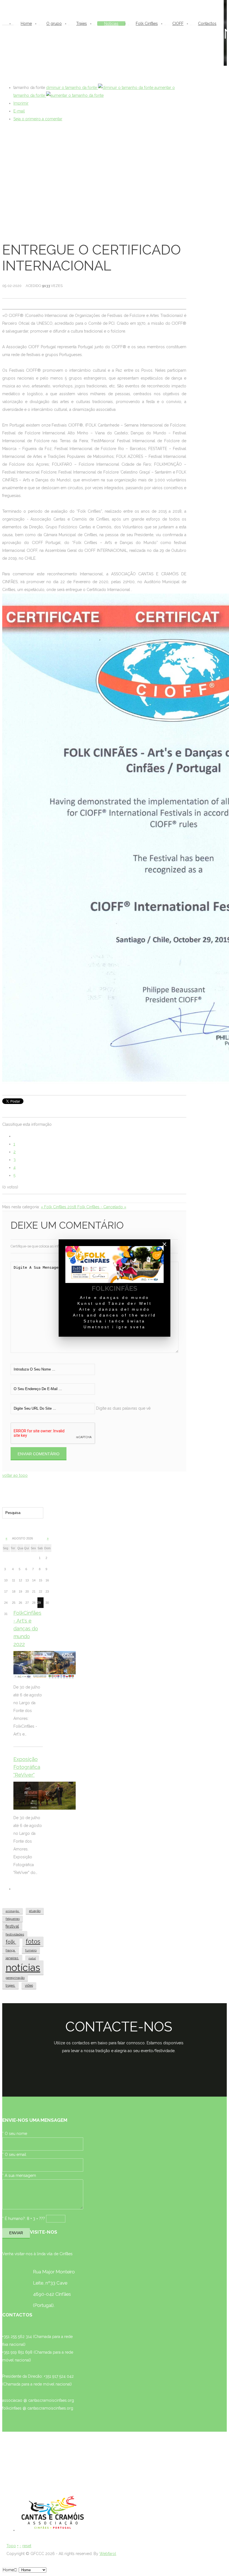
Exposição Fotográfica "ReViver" (27, 1767)
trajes (10, 1985)
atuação (35, 1911)
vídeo (29, 1986)
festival (12, 1926)
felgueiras (13, 1919)
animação (13, 1911)
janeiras (12, 1958)
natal (32, 1958)
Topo (11, 2546)
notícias (23, 1968)
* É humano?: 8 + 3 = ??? (24, 2219)
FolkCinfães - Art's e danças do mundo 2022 (27, 1629)
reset (27, 2546)
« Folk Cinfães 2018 (59, 1207)
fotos (33, 1942)
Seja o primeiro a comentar (38, 119)
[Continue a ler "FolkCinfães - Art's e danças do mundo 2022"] (45, 1665)
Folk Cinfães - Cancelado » (102, 1207)
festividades (15, 1934)
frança (11, 1950)
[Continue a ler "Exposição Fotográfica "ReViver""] (45, 1796)
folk (11, 1942)
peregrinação (15, 1978)
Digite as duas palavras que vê (123, 1408)
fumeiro (31, 1950)
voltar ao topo (15, 1475)
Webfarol (108, 2554)
